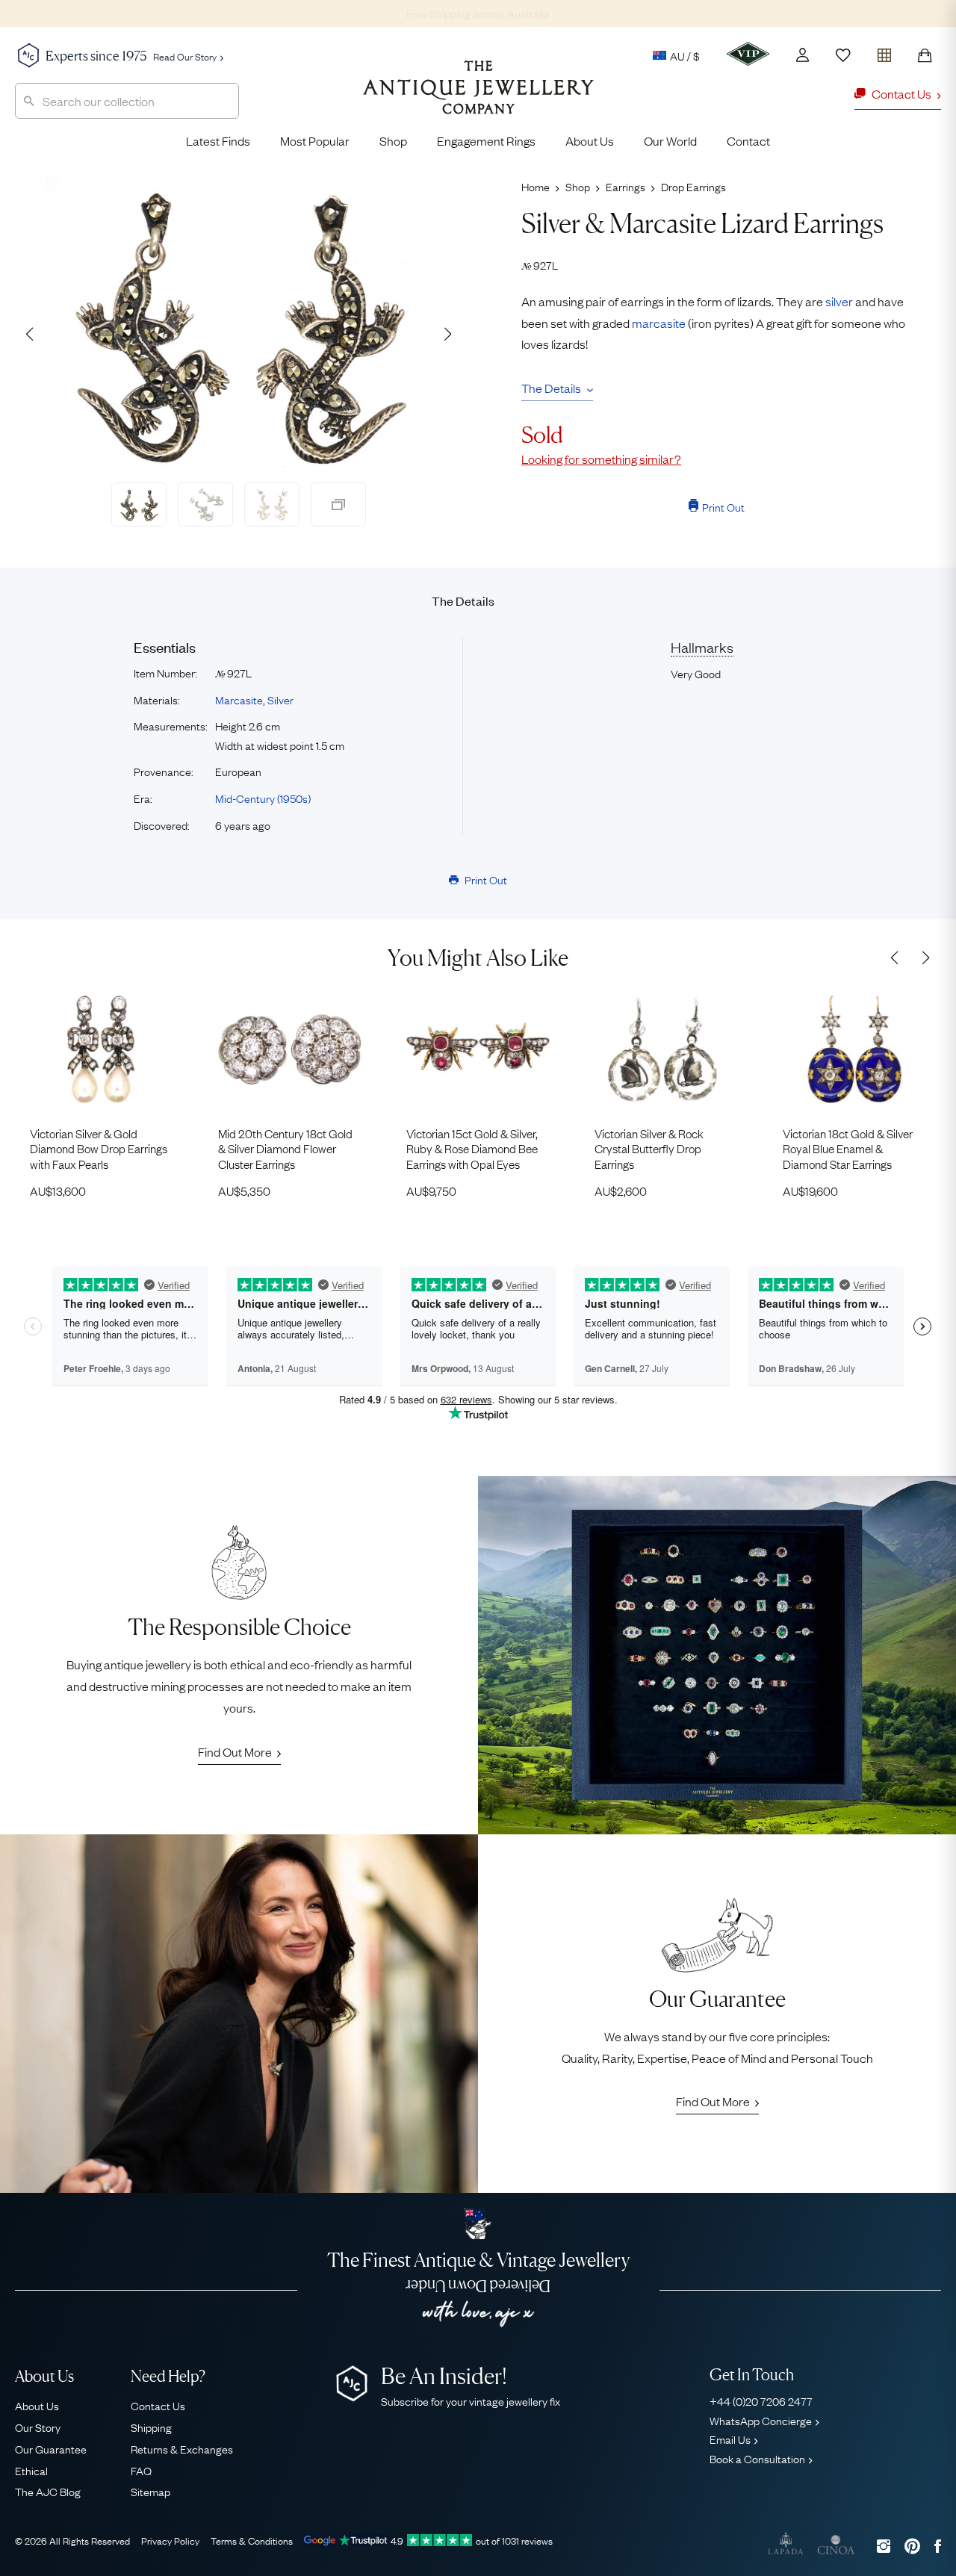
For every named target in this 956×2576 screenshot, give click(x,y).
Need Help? (168, 2376)
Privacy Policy (170, 2540)
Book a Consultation (757, 2458)
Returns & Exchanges (182, 2448)
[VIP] (748, 54)
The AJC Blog (48, 2491)
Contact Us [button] (901, 93)
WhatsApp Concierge (761, 2420)
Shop (393, 140)
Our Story (38, 2427)
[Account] (803, 55)
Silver (280, 699)
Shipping (151, 2427)
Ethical (31, 2470)
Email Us (730, 2439)
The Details (551, 388)
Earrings (626, 186)
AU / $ (685, 55)
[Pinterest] (912, 2546)
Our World (670, 140)
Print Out (723, 506)
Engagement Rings (486, 140)
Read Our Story (185, 56)
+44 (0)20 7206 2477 (761, 2400)
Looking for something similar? (601, 459)
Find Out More (235, 1751)
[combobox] (127, 101)
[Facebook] (938, 2546)
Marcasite (239, 699)
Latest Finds (218, 140)
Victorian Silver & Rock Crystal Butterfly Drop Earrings (649, 1148)
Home (536, 186)
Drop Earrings (693, 186)
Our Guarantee (51, 2448)
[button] (447, 334)
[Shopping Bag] (925, 55)
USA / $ (581, 125)
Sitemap (150, 2491)
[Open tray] (884, 52)
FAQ (141, 2470)
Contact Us (158, 2405)
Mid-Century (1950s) (263, 798)
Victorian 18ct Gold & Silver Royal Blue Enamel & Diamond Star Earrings (848, 1148)
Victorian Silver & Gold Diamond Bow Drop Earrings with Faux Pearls (99, 1148)
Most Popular (315, 140)
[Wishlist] (843, 55)
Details (463, 600)
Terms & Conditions (252, 2540)
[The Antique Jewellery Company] (478, 99)
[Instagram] (884, 2546)
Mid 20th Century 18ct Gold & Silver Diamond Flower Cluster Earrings (285, 1148)
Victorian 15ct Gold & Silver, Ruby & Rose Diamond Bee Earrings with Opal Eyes (472, 1148)
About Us (590, 140)
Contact (748, 140)
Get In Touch (752, 2375)
